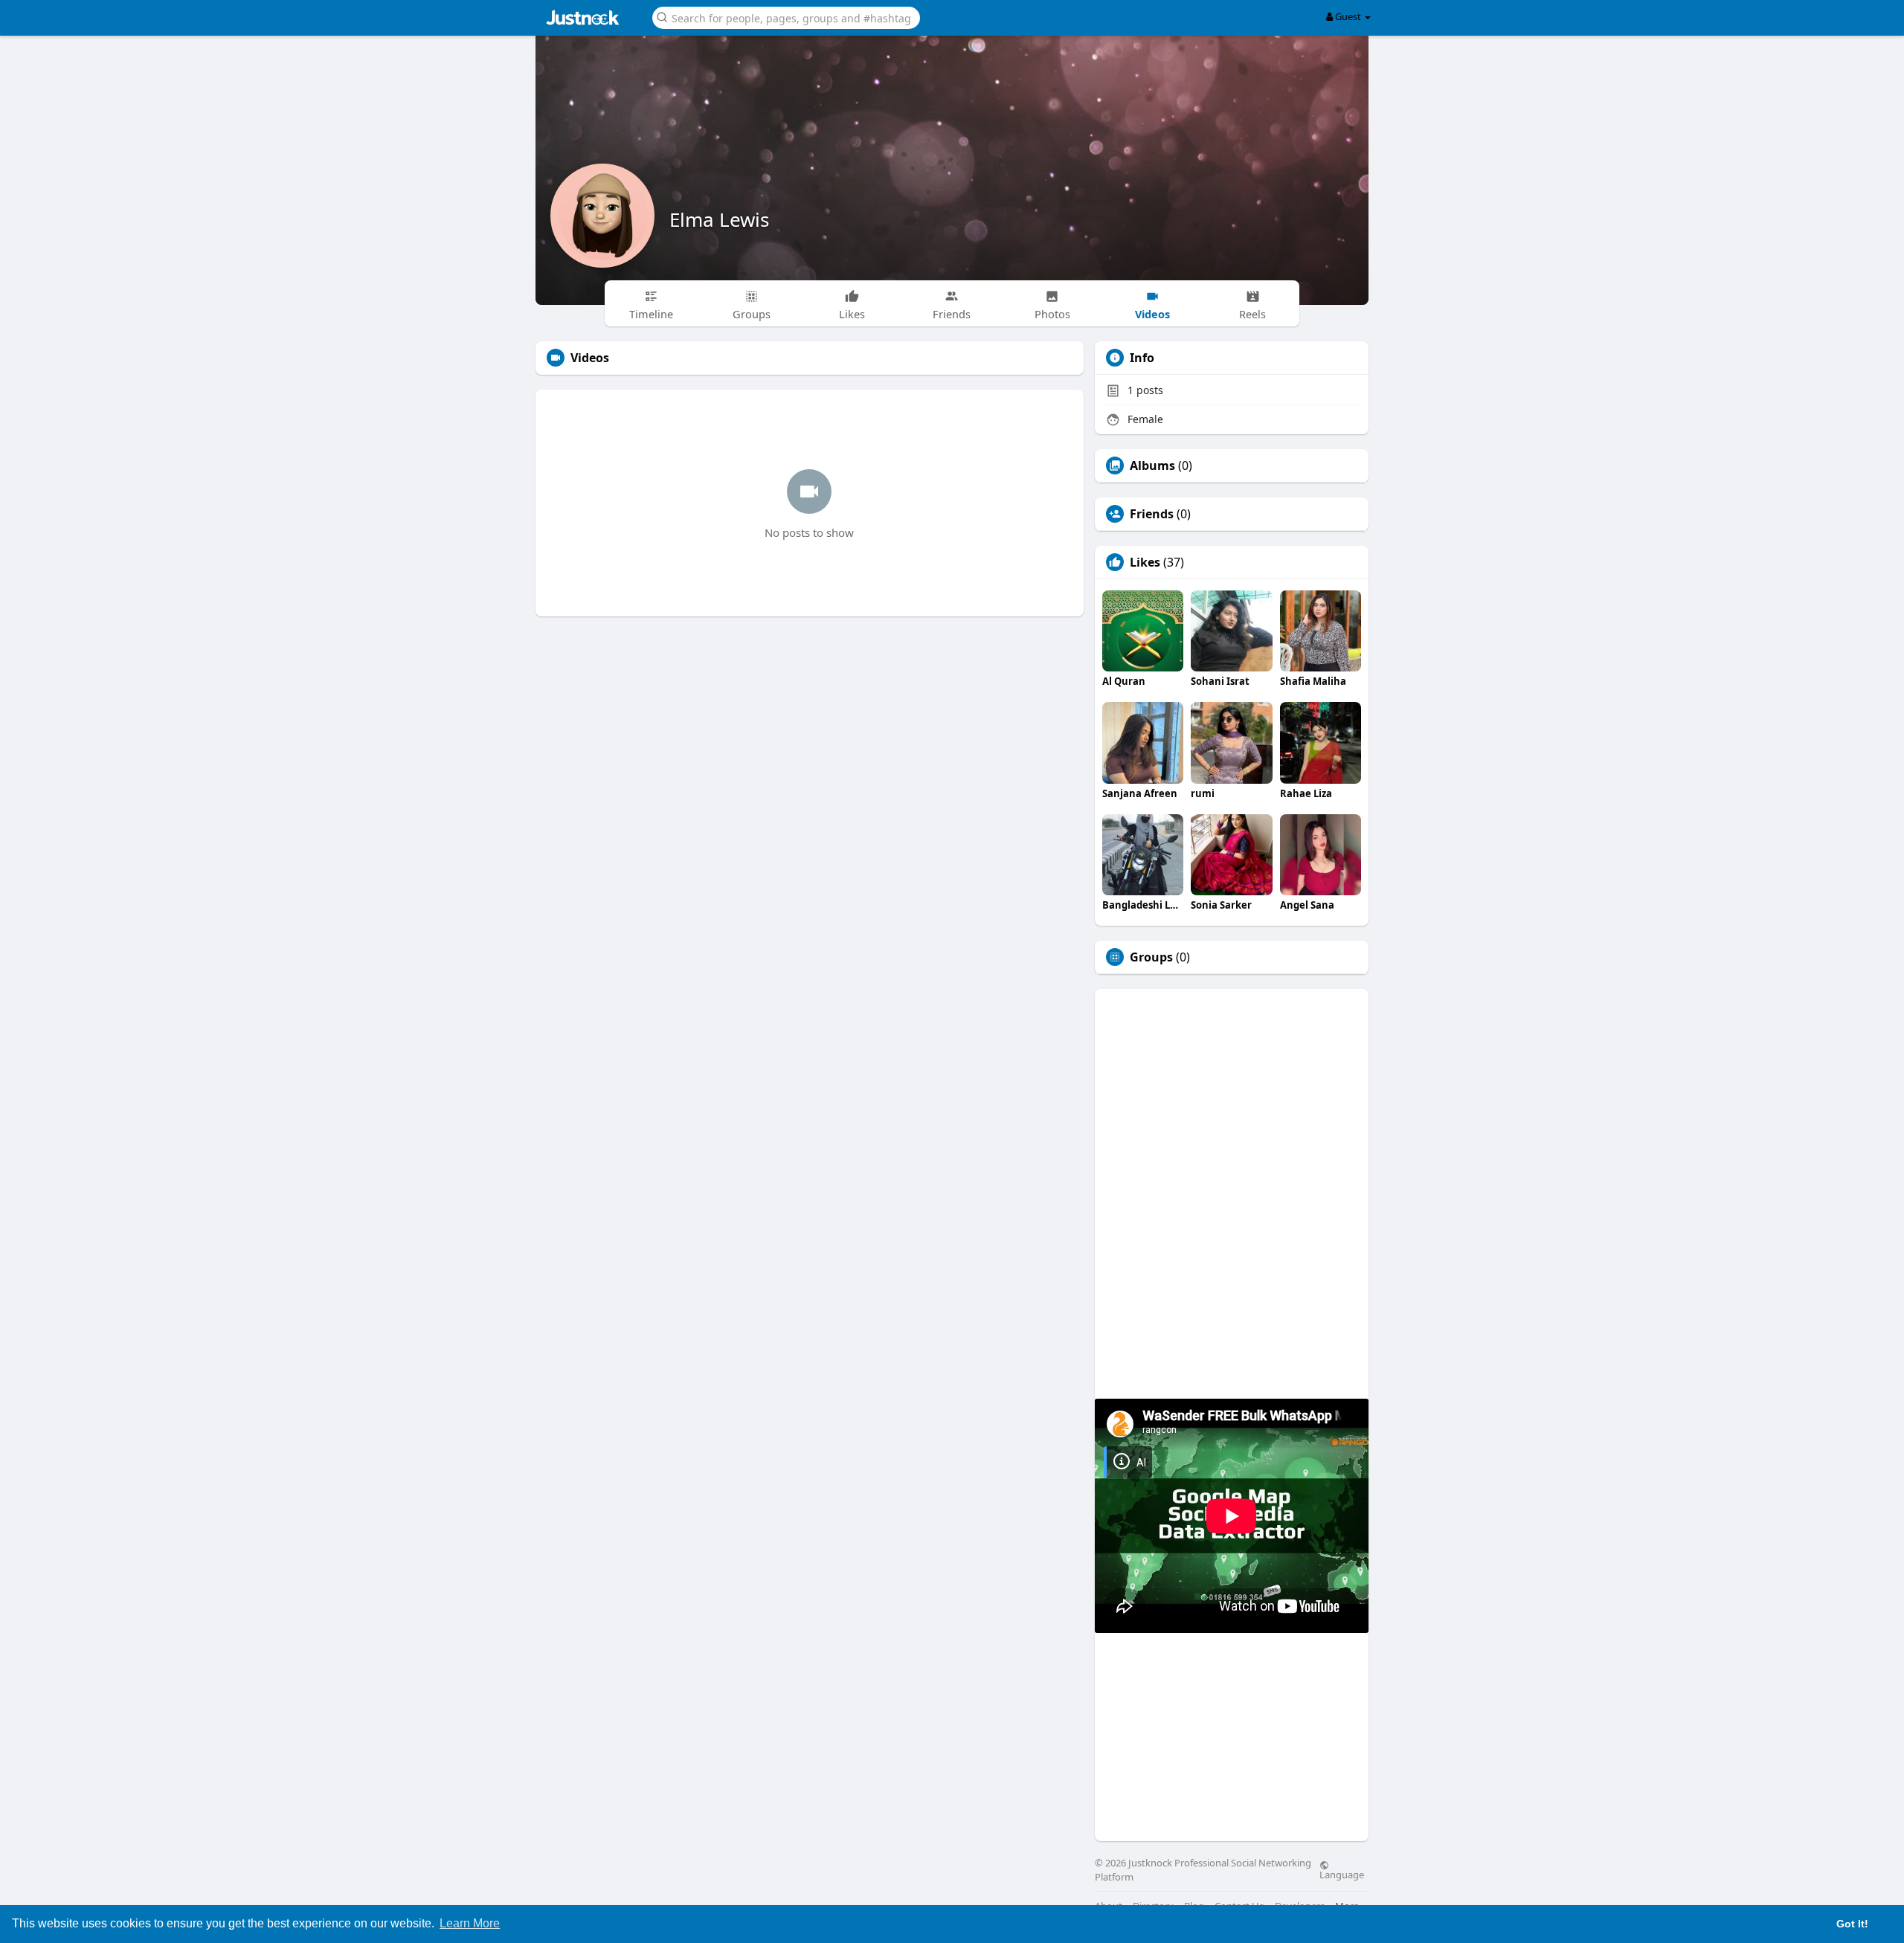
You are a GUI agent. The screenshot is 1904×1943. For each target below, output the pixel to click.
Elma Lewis (719, 219)
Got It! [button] (1852, 1924)
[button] (786, 17)
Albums (1152, 465)
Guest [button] (1348, 16)
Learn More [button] (470, 1923)
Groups (1151, 957)
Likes (1145, 562)
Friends (1152, 514)
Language (1342, 1874)
